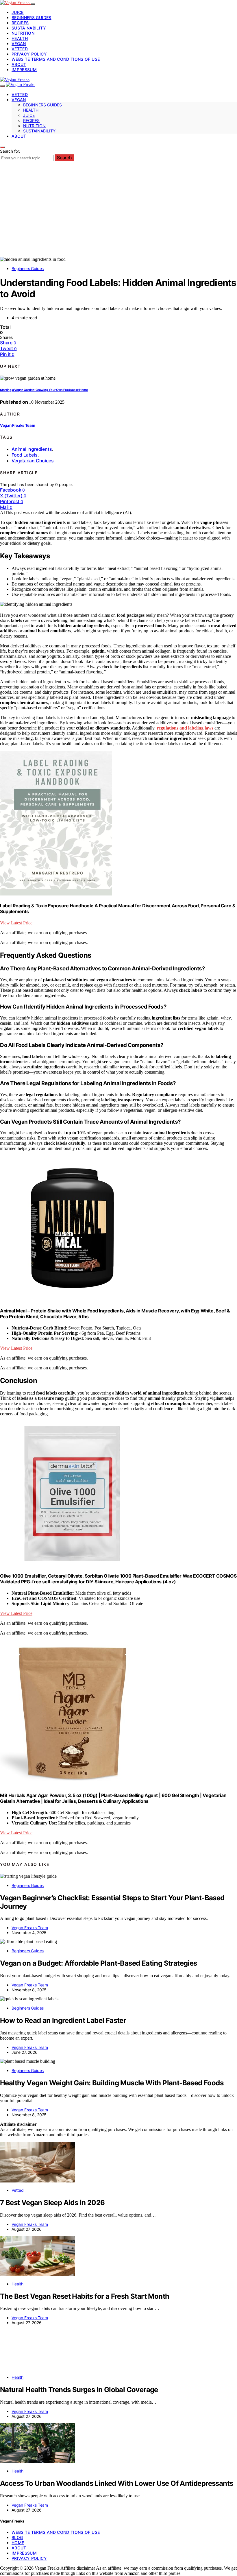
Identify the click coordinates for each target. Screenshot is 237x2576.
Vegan (19, 44)
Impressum (24, 70)
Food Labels (25, 455)
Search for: (10, 151)
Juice (18, 12)
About (19, 64)
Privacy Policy (29, 54)
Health (20, 38)
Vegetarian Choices (33, 461)
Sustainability (29, 28)
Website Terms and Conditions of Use (56, 59)
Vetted (20, 49)
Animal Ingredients (32, 449)
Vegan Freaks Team (17, 425)
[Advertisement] (118, 213)
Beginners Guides (32, 17)
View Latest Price (16, 923)
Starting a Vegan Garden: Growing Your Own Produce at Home (44, 390)
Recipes (20, 23)
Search (64, 158)
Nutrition (23, 33)
